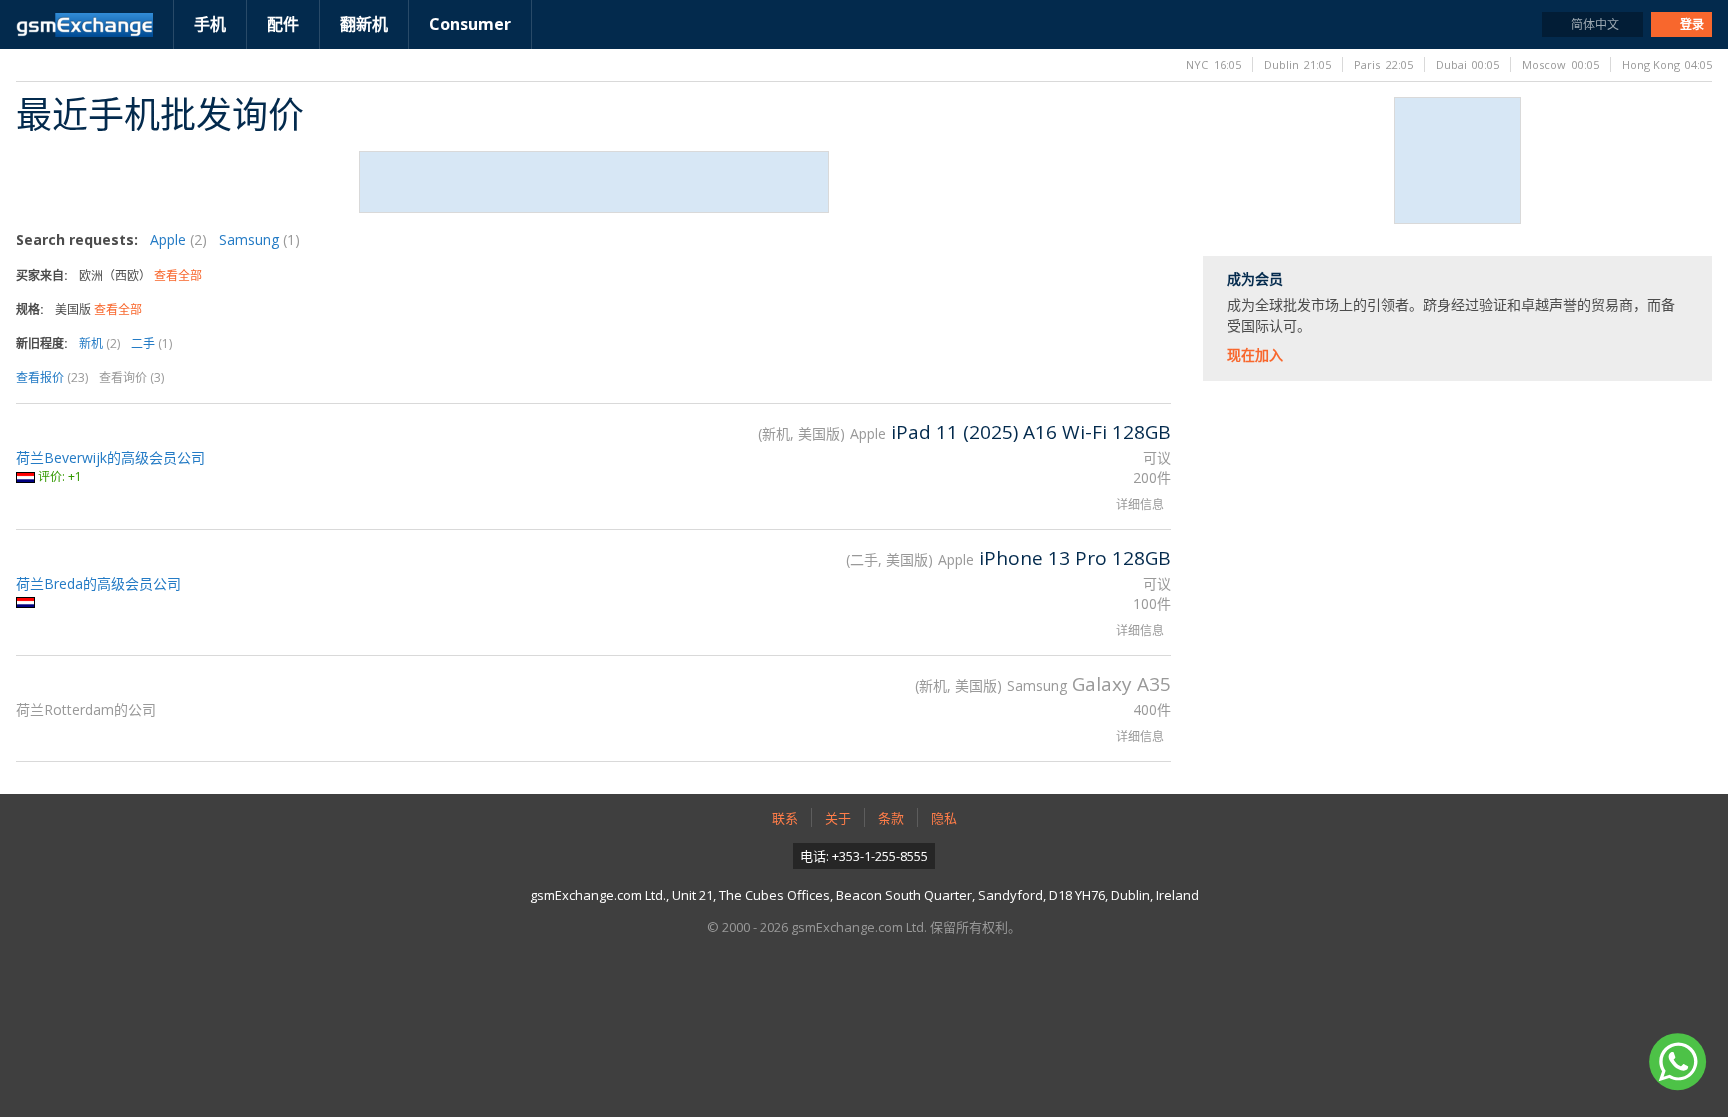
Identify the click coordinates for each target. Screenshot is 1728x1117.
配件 (283, 24)
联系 (785, 818)
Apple (178, 239)
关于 (838, 818)
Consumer (470, 24)
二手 (151, 343)
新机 (99, 343)
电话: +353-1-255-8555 (864, 856)
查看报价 (52, 377)
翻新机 (364, 24)
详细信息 (1140, 504)
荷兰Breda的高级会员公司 (98, 583)
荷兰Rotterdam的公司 (86, 709)
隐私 (944, 818)
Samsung (259, 239)
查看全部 (178, 275)
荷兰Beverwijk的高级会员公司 (110, 457)
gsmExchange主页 (84, 25)
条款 (891, 818)
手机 (210, 24)
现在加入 (1255, 354)
